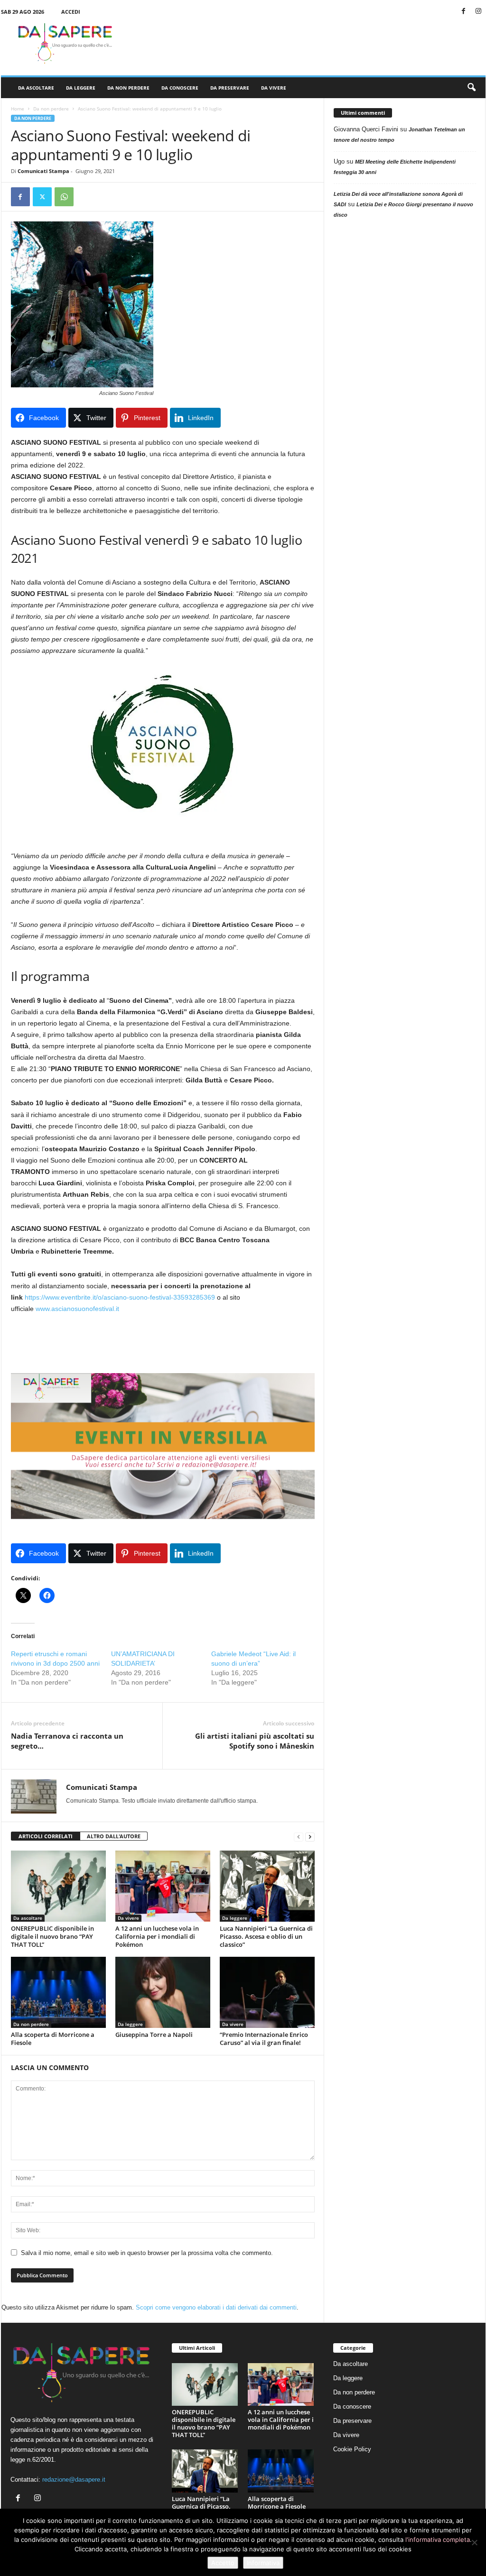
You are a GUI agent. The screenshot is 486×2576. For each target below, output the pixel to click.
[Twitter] (42, 197)
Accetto (223, 2563)
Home (18, 109)
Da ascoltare (36, 88)
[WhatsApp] (64, 197)
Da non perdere (128, 88)
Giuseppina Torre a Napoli (154, 2035)
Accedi (71, 12)
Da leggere (81, 88)
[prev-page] (299, 1837)
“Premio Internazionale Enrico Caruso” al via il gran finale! (264, 2039)
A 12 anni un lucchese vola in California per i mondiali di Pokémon (157, 1936)
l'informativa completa (438, 2539)
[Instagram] (478, 12)
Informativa (263, 2563)
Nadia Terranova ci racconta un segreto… (67, 1741)
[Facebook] (464, 12)
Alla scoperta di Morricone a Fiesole (53, 2039)
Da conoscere (180, 88)
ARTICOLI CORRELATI (46, 1836)
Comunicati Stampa (43, 171)
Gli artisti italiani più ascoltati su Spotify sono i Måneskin (255, 1741)
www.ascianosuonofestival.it (77, 1309)
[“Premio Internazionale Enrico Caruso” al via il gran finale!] (267, 1992)
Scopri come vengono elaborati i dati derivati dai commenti (216, 2307)
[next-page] (310, 1837)
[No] (474, 2542)
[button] (471, 88)
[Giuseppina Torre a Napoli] (163, 1992)
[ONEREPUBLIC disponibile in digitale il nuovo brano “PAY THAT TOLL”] (58, 1886)
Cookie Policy (352, 2449)
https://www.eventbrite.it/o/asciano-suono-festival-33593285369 (120, 1297)
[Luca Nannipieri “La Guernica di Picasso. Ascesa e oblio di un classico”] (267, 1886)
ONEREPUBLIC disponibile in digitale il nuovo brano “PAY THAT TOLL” (52, 1936)
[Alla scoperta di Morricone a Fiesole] (58, 1992)
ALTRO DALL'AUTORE (114, 1836)
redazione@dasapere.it (74, 2480)
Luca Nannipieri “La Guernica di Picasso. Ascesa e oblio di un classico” (266, 1936)
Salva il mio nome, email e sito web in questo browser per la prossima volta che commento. (147, 2253)
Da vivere (274, 88)
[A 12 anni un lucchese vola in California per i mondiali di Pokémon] (163, 1886)
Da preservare (230, 88)
